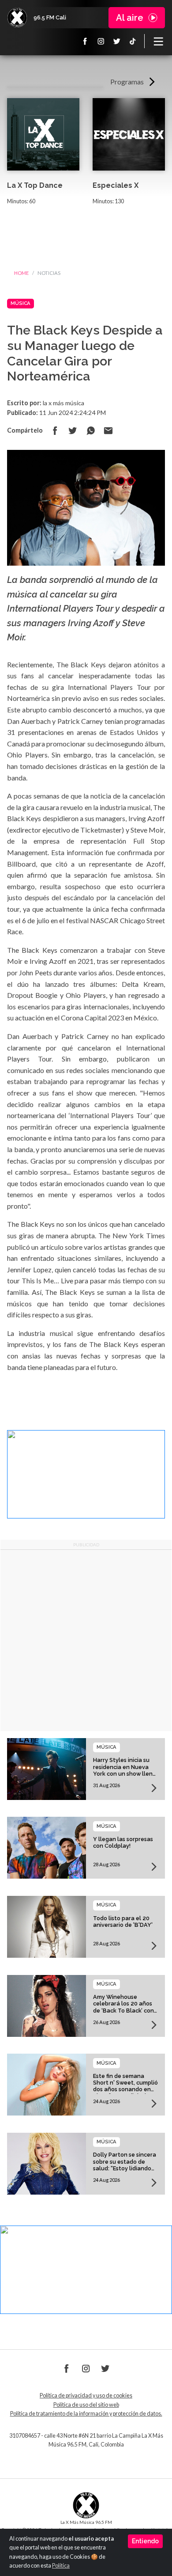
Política (61, 2566)
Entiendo (145, 2541)
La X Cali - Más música (17, 18)
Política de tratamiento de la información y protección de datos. (86, 2414)
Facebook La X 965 (85, 41)
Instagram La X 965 (101, 41)
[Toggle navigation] (158, 41)
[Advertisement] (86, 1640)
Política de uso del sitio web (86, 2405)
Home (21, 273)
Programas (127, 82)
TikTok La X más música (133, 41)
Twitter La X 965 (117, 41)
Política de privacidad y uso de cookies (86, 2395)
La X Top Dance (35, 185)
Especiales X (116, 185)
